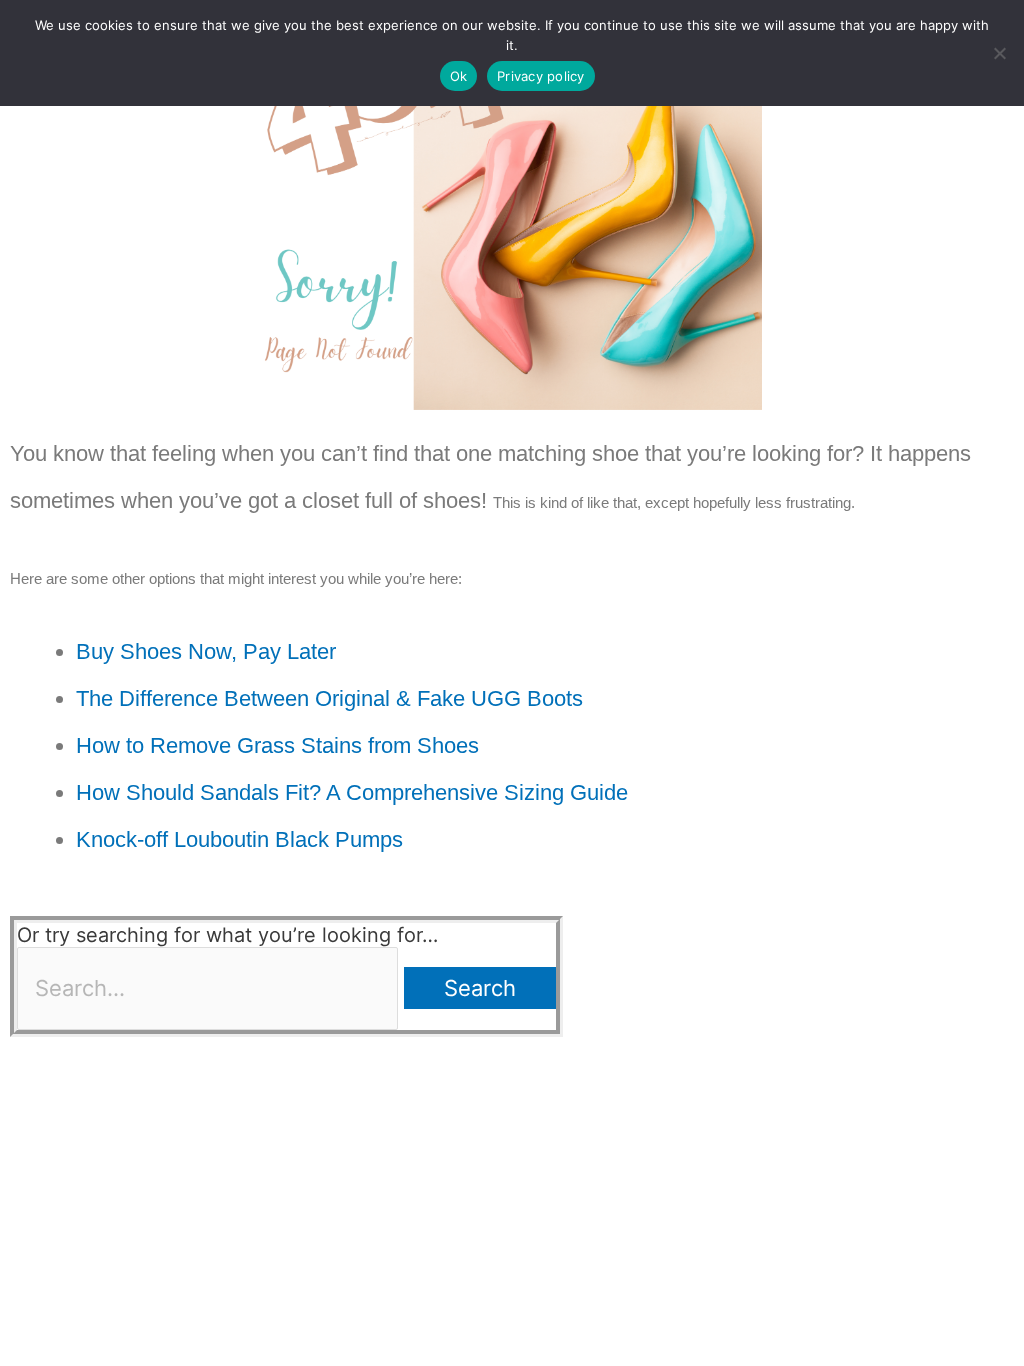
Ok (459, 76)
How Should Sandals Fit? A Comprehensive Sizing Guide (352, 792)
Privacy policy (541, 76)
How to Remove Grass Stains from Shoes (277, 745)
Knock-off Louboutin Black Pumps (239, 839)
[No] (999, 53)
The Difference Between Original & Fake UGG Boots (329, 698)
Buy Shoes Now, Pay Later (206, 651)
